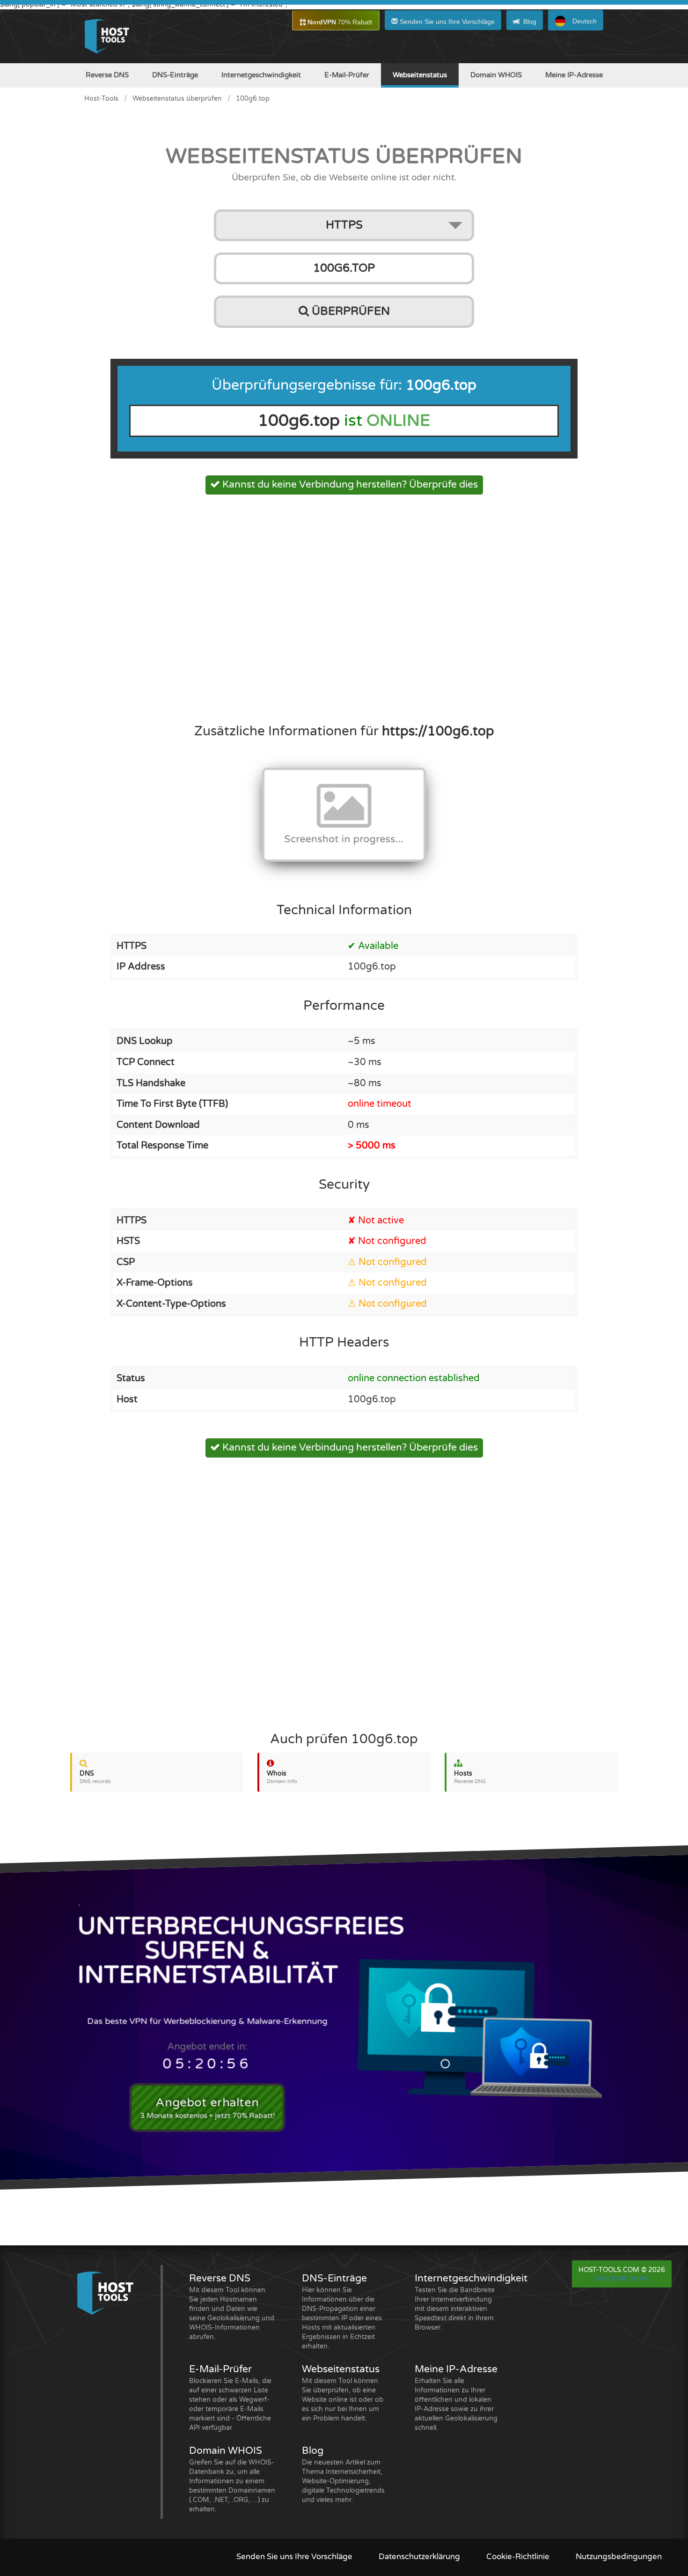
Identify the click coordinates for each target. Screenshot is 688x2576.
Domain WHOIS (496, 75)
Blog (530, 22)
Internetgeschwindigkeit (261, 75)
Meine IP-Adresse (574, 75)
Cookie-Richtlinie (518, 2557)
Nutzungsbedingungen (619, 2557)
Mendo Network (622, 2279)
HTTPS (344, 225)
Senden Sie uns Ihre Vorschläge (446, 22)
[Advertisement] (344, 606)
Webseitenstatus (420, 75)
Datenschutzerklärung (419, 2557)
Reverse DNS (107, 75)
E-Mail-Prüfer (347, 75)
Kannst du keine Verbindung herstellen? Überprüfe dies (349, 485)
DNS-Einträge (175, 75)
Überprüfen (349, 311)
